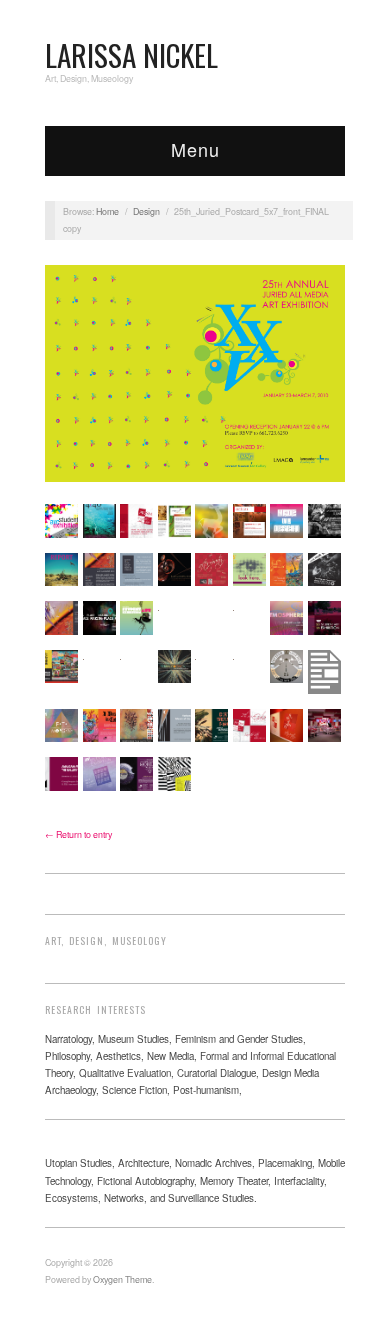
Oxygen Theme (122, 1279)
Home (107, 211)
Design (146, 211)
